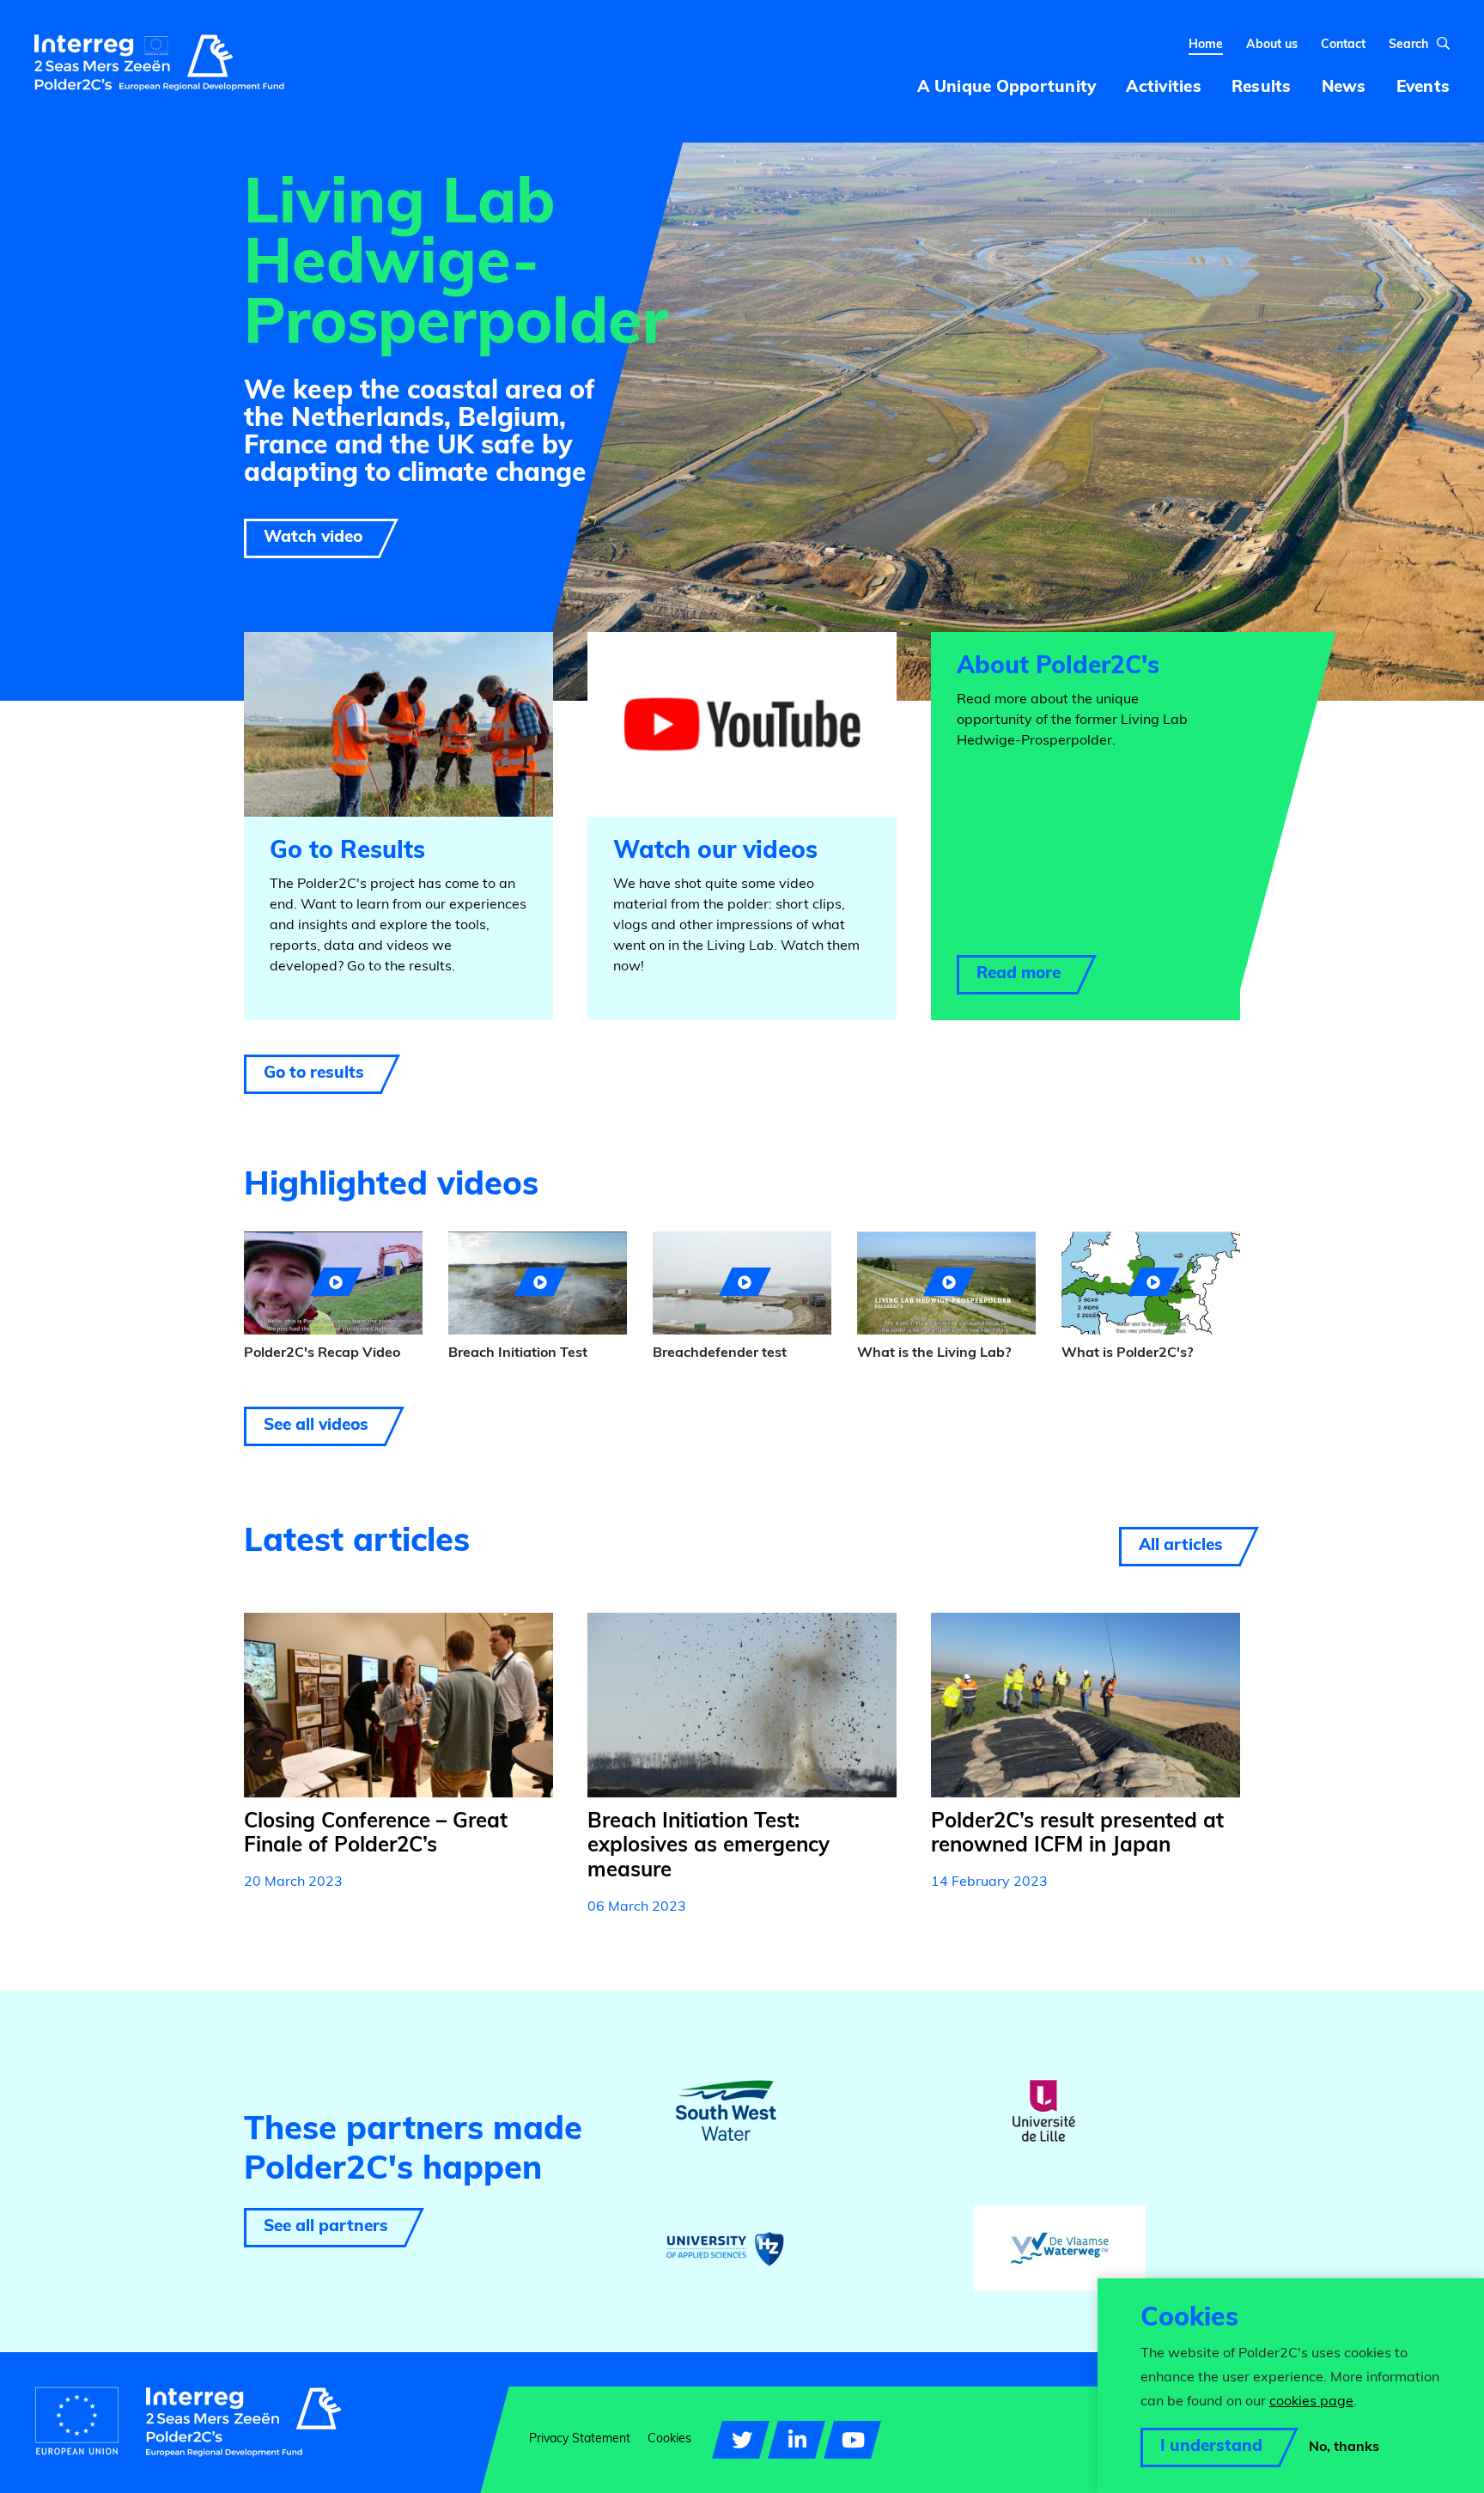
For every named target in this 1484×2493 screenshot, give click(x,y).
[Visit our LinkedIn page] (797, 2440)
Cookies (669, 2439)
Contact (1343, 45)
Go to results (314, 1074)
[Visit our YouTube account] (852, 2440)
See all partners (326, 2227)
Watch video (313, 538)
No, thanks (1344, 2447)
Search (1408, 45)
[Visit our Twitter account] (741, 2440)
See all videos (316, 1426)
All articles (1181, 1546)
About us (1272, 45)
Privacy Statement (580, 2439)
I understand (1211, 2447)
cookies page (1311, 2402)
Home (1206, 45)
